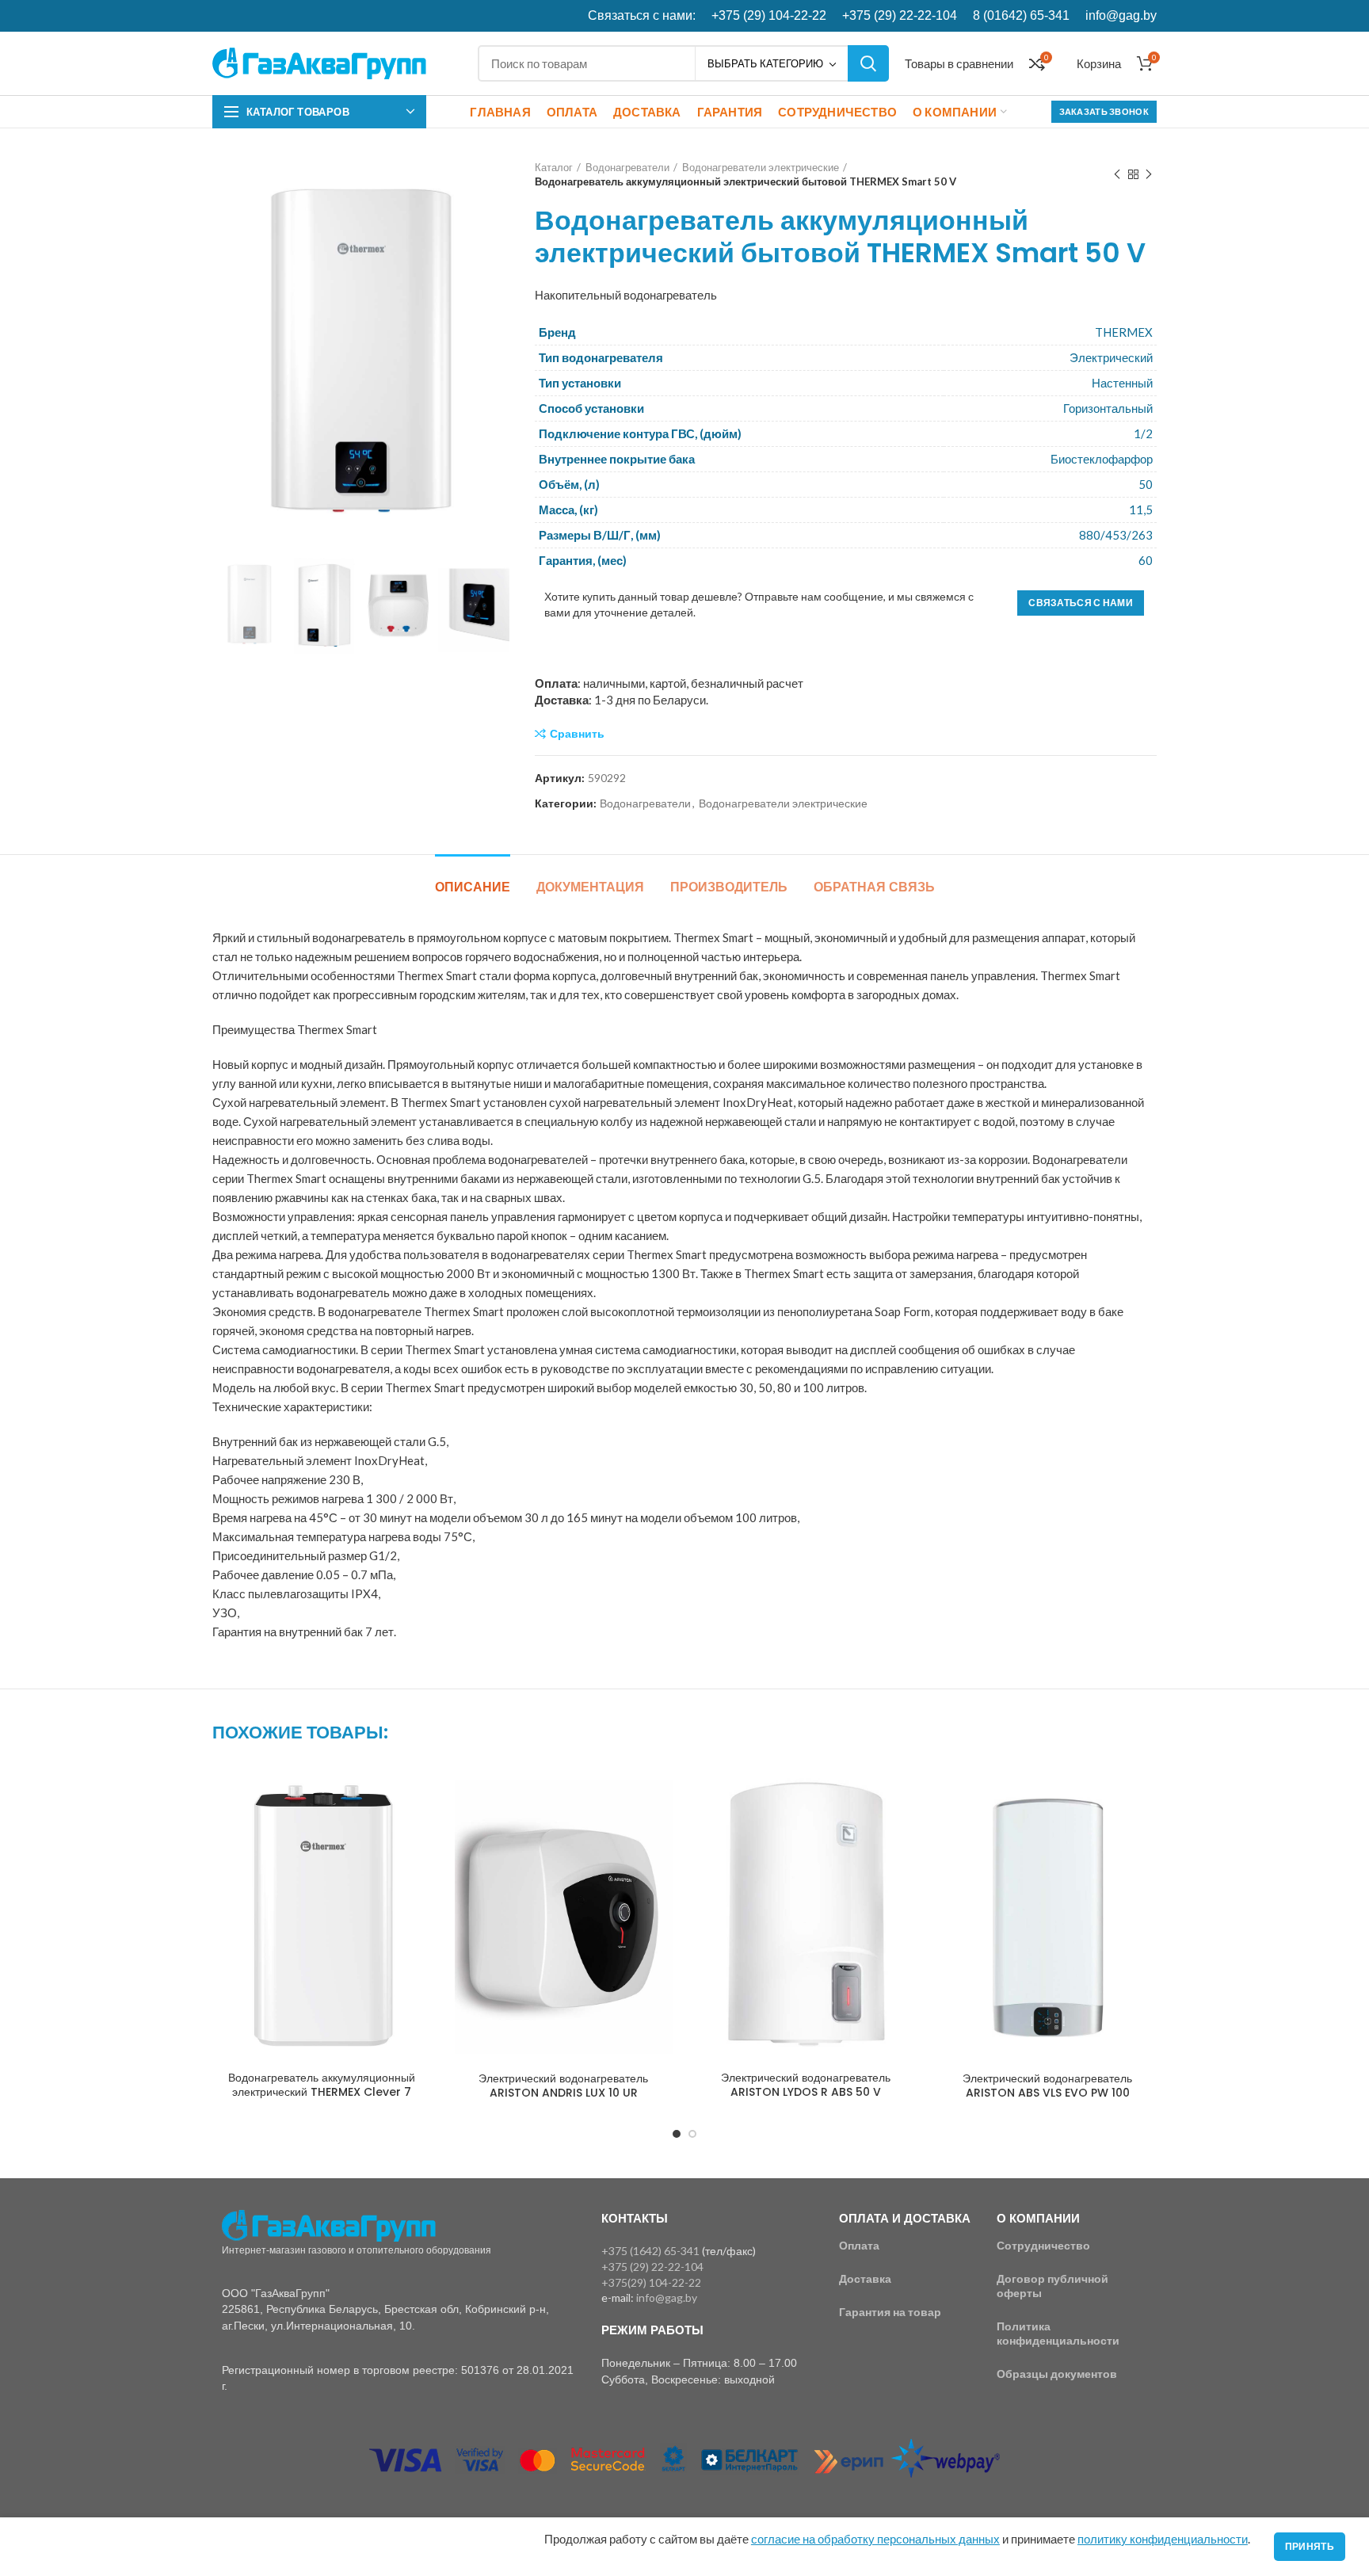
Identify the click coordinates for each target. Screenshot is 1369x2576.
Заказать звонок (1104, 111)
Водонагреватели (627, 167)
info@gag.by (1121, 15)
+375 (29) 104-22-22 (769, 15)
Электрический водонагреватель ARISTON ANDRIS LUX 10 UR (563, 2086)
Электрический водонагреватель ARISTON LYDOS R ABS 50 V (806, 2085)
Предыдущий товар (1117, 174)
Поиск (868, 63)
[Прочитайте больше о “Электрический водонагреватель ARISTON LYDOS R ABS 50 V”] (903, 1797)
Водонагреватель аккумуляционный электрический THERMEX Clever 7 (322, 2085)
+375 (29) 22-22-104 (900, 15)
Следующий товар (1149, 174)
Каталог (554, 167)
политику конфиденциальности (1163, 2539)
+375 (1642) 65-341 (650, 2251)
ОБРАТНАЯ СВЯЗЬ (874, 887)
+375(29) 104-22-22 (651, 2282)
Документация (590, 887)
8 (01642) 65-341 (1021, 15)
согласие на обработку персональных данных (875, 2539)
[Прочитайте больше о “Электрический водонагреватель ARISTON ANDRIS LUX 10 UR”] (661, 1797)
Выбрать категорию (765, 63)
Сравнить (577, 734)
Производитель (729, 887)
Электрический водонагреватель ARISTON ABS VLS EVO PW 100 (1047, 2086)
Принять (1310, 2546)
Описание (473, 887)
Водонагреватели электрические (761, 167)
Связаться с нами (1081, 603)
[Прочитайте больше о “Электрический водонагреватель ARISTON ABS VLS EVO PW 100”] (1145, 1797)
